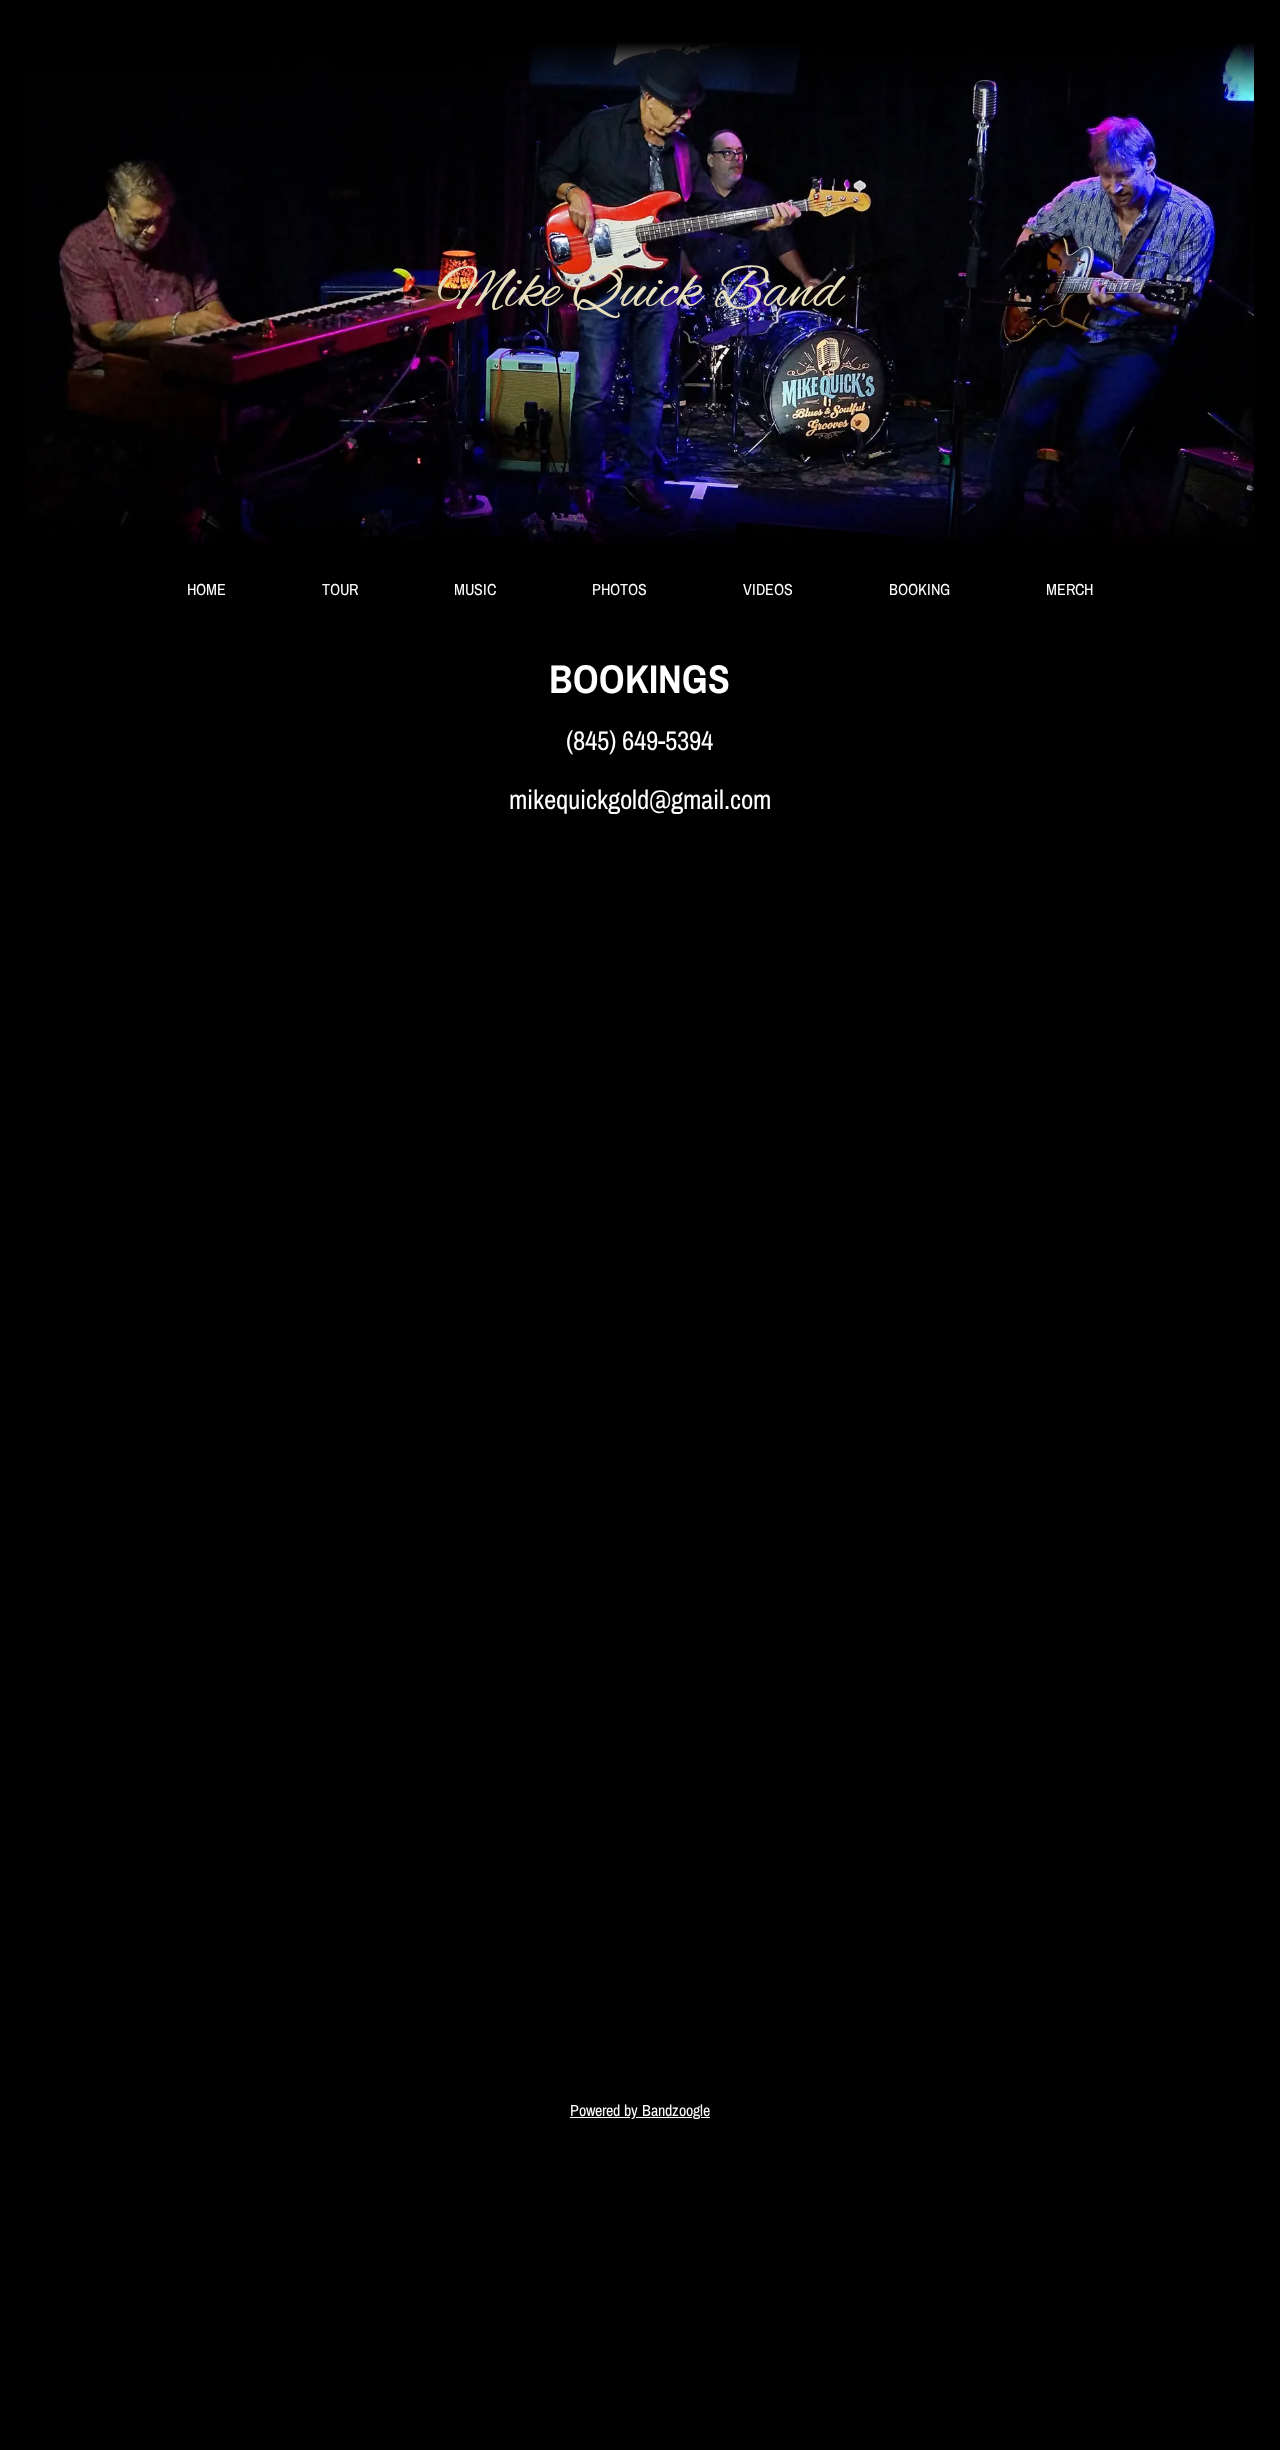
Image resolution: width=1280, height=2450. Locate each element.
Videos (768, 589)
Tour (340, 589)
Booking (919, 589)
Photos (619, 589)
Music (475, 589)
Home (206, 589)
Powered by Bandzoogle (640, 2110)
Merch (1069, 589)
